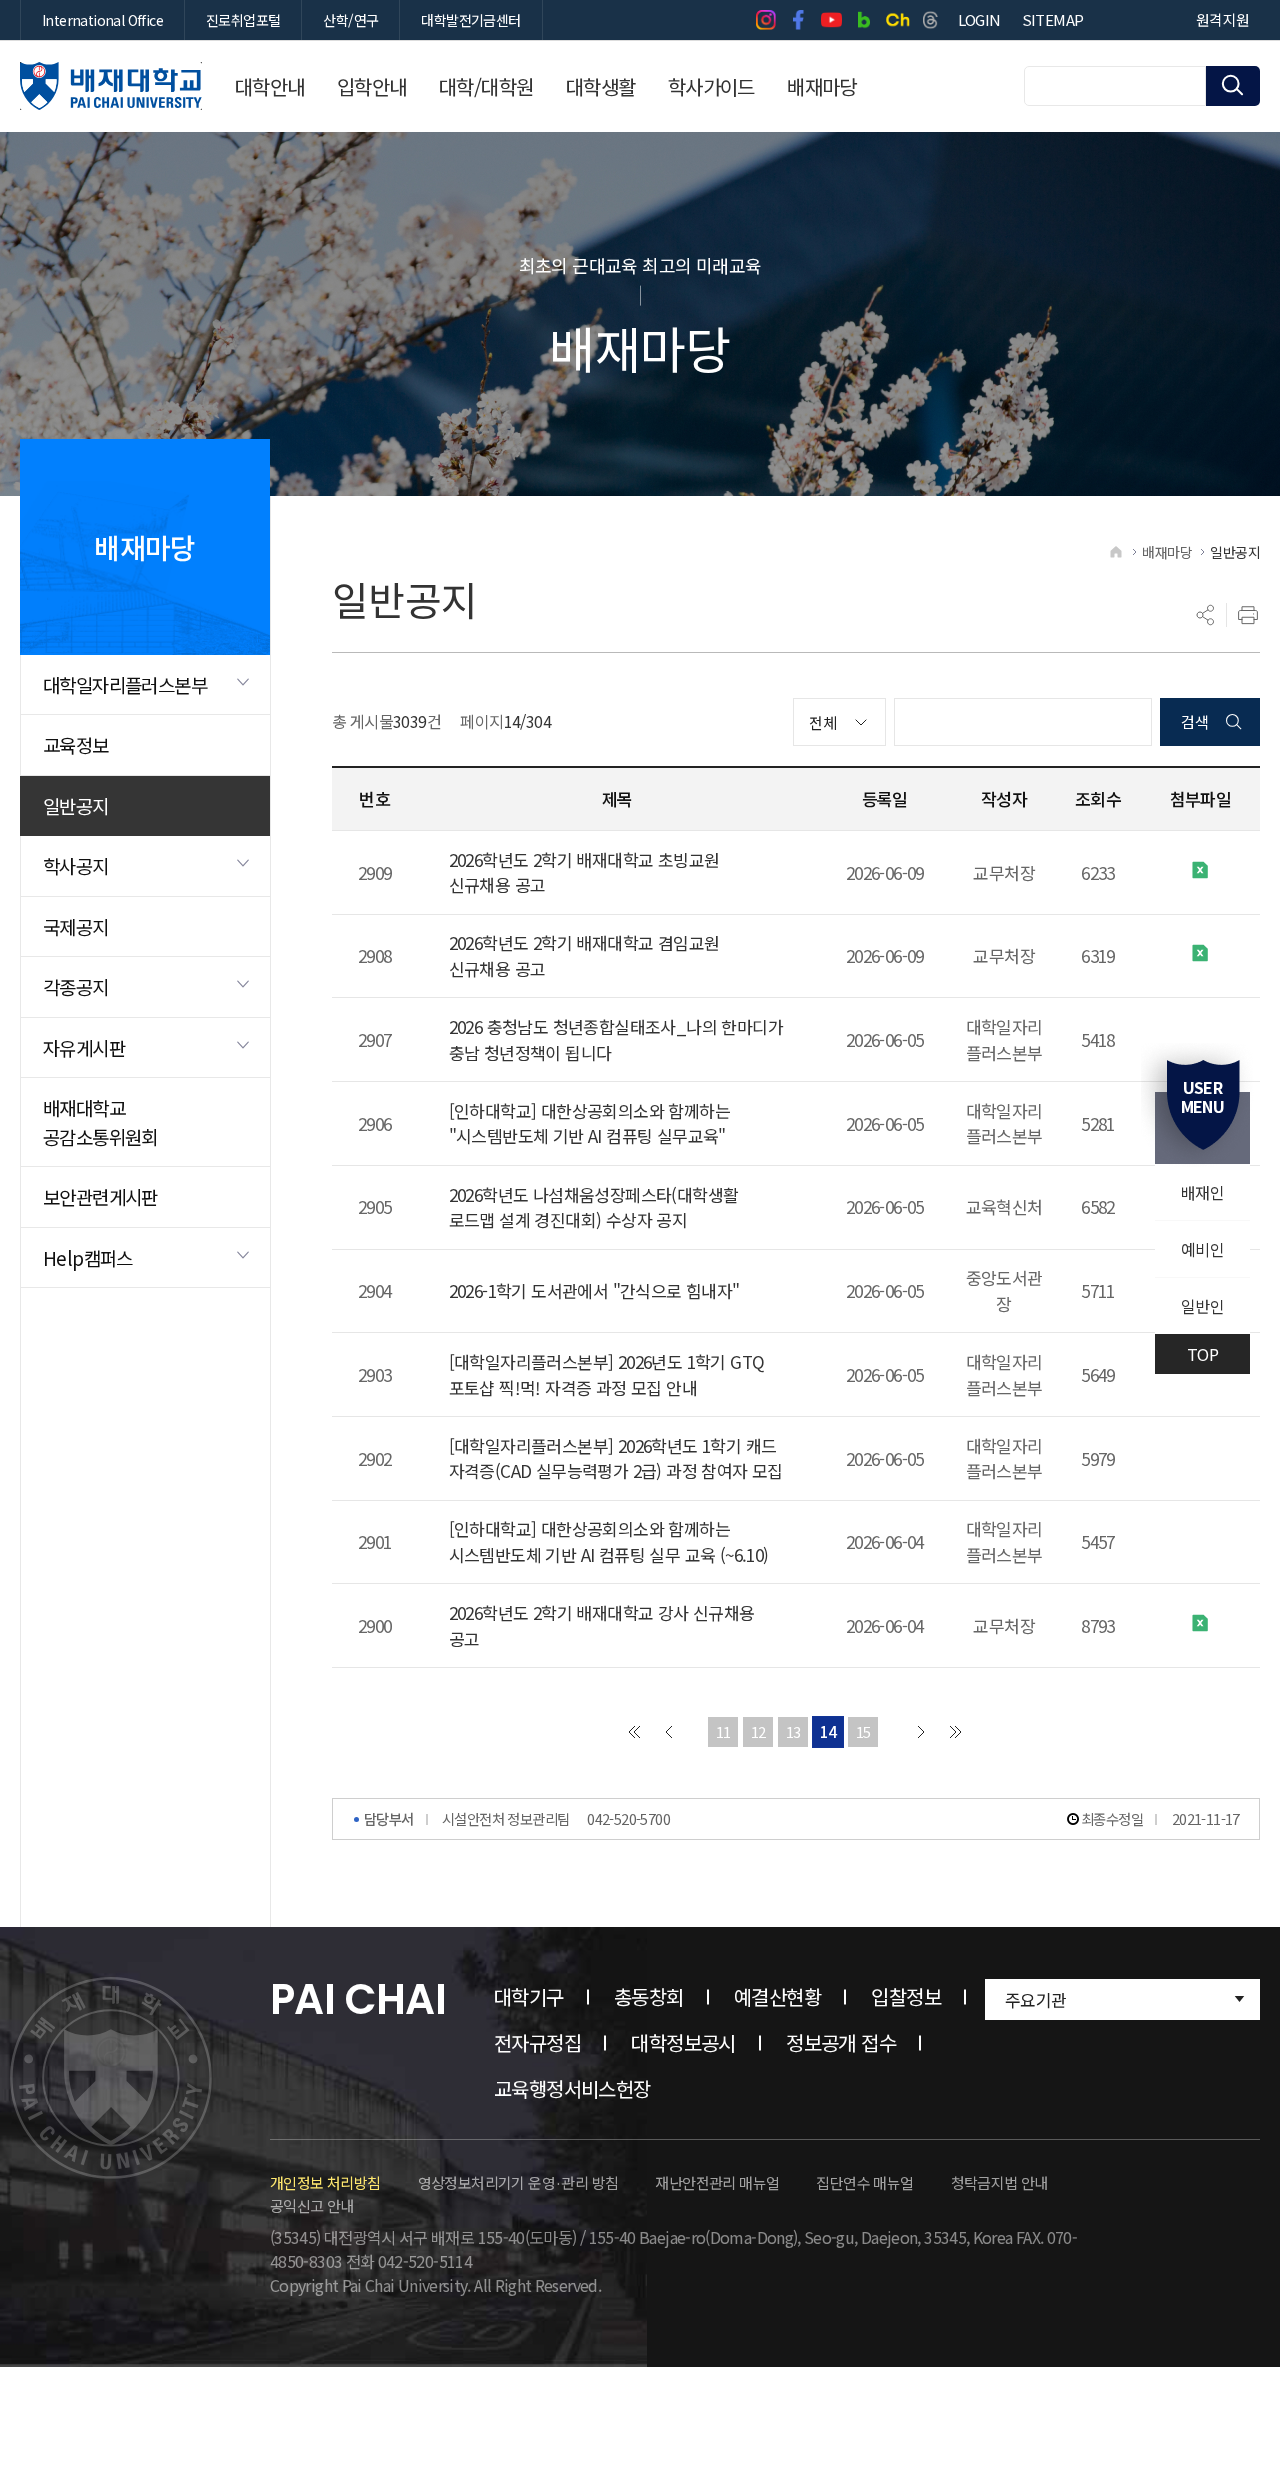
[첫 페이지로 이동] (634, 1732)
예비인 (1202, 1249)
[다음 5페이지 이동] (921, 1732)
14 (828, 1731)
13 (793, 1731)
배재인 (1202, 1192)
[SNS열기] (1206, 615)
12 (758, 1731)
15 (863, 1731)
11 (723, 1731)
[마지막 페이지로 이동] (956, 1732)
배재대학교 (111, 86)
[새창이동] (765, 20)
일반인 (1202, 1306)
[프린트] (1248, 615)
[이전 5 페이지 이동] (669, 1732)
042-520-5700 (628, 1818)
